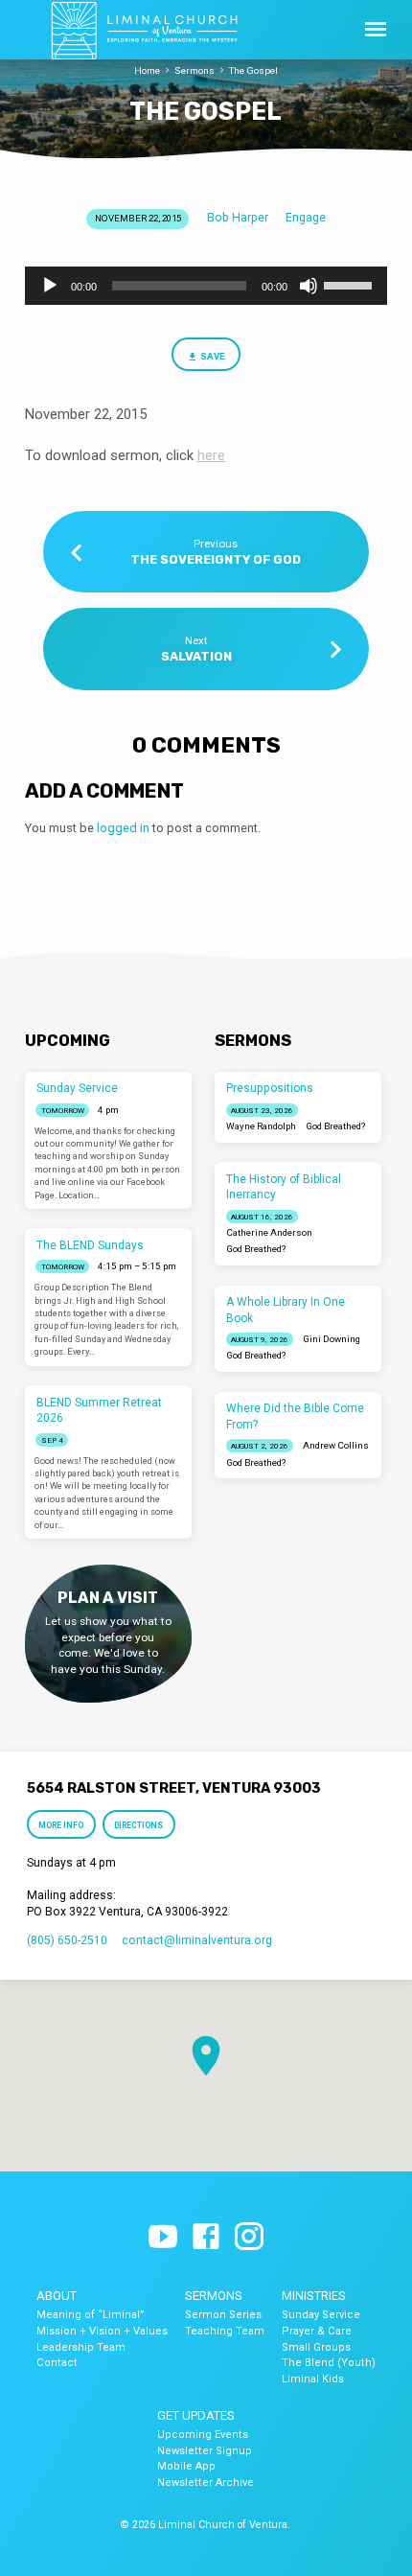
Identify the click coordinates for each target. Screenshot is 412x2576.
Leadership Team (81, 2347)
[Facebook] (206, 2238)
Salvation (196, 656)
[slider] (351, 284)
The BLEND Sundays (90, 1245)
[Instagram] (249, 2238)
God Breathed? (335, 1126)
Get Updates (196, 2415)
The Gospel (253, 70)
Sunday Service (77, 1088)
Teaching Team (225, 2331)
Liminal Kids (313, 2379)
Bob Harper (238, 218)
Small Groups (316, 2347)
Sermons (195, 70)
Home (147, 70)
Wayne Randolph (261, 1126)
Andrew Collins (336, 1445)
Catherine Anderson (269, 1232)
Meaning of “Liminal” (91, 2315)
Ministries (314, 2296)
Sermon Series (223, 2315)
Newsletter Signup (205, 2451)
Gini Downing (332, 1339)
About (57, 2296)
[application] (206, 286)
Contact (57, 2363)
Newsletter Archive (206, 2483)
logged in (123, 828)
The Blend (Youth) (329, 2363)
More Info (61, 1825)
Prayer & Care (317, 2331)
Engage (306, 218)
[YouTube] (163, 2238)
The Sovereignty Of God (216, 559)
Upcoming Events (203, 2435)
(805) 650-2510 (67, 1940)
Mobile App (186, 2466)
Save (212, 356)
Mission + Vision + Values (102, 2331)
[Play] (50, 286)
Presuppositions (270, 1088)
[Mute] (309, 286)
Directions (139, 1825)
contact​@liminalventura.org (197, 1940)
